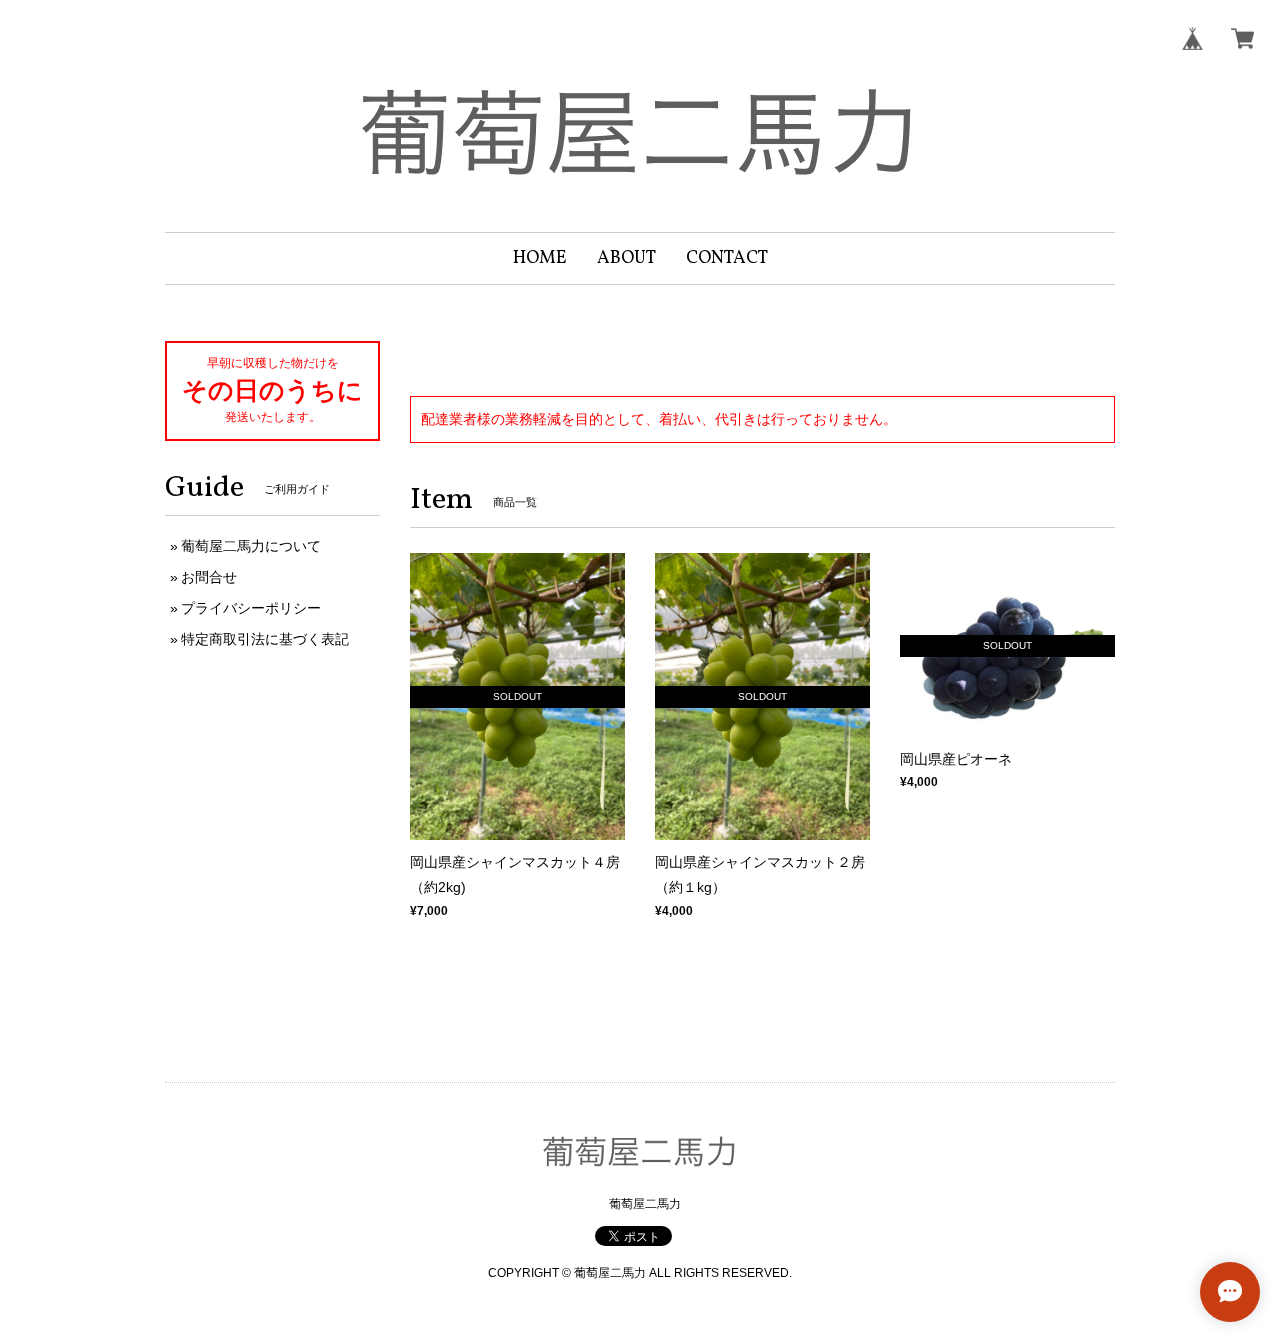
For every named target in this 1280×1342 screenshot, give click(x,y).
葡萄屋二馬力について (251, 546)
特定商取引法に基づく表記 (265, 639)
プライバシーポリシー (251, 608)
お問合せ (209, 577)
